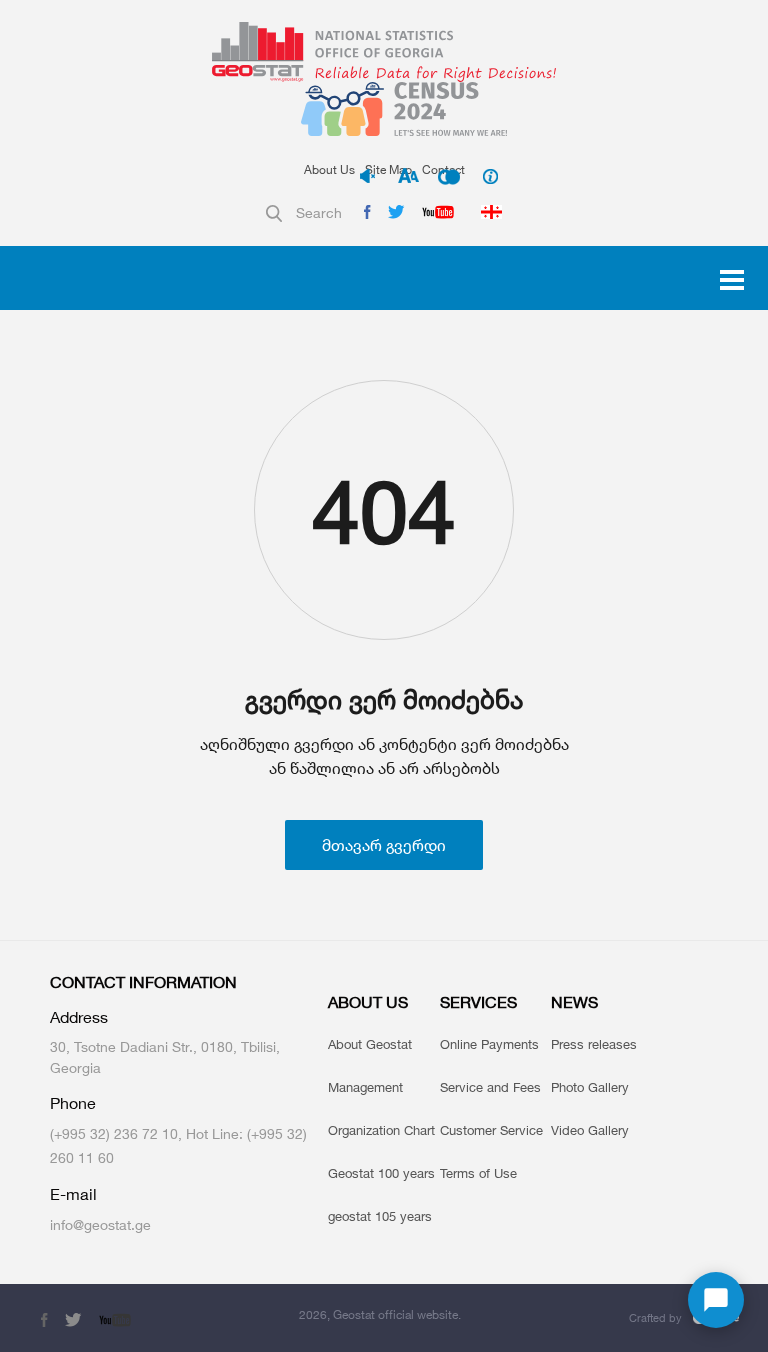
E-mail (73, 1194)
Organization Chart (381, 1130)
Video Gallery (590, 1130)
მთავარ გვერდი (384, 845)
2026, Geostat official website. (380, 1314)
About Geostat (370, 1044)
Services (478, 1002)
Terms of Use (478, 1173)
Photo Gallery (590, 1087)
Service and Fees (490, 1087)
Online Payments (489, 1044)
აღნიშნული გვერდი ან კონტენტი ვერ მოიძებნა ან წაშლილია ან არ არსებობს (384, 756)
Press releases (594, 1044)
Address (79, 1017)
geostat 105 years (380, 1216)
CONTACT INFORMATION (143, 982)
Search (319, 212)
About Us (329, 169)
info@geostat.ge (100, 1224)
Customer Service (491, 1130)
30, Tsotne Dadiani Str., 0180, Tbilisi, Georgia (165, 1057)
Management (365, 1087)
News (574, 1002)
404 (384, 511)
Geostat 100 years (381, 1173)
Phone (73, 1103)
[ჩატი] (716, 1300)
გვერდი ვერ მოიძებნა (384, 699)
